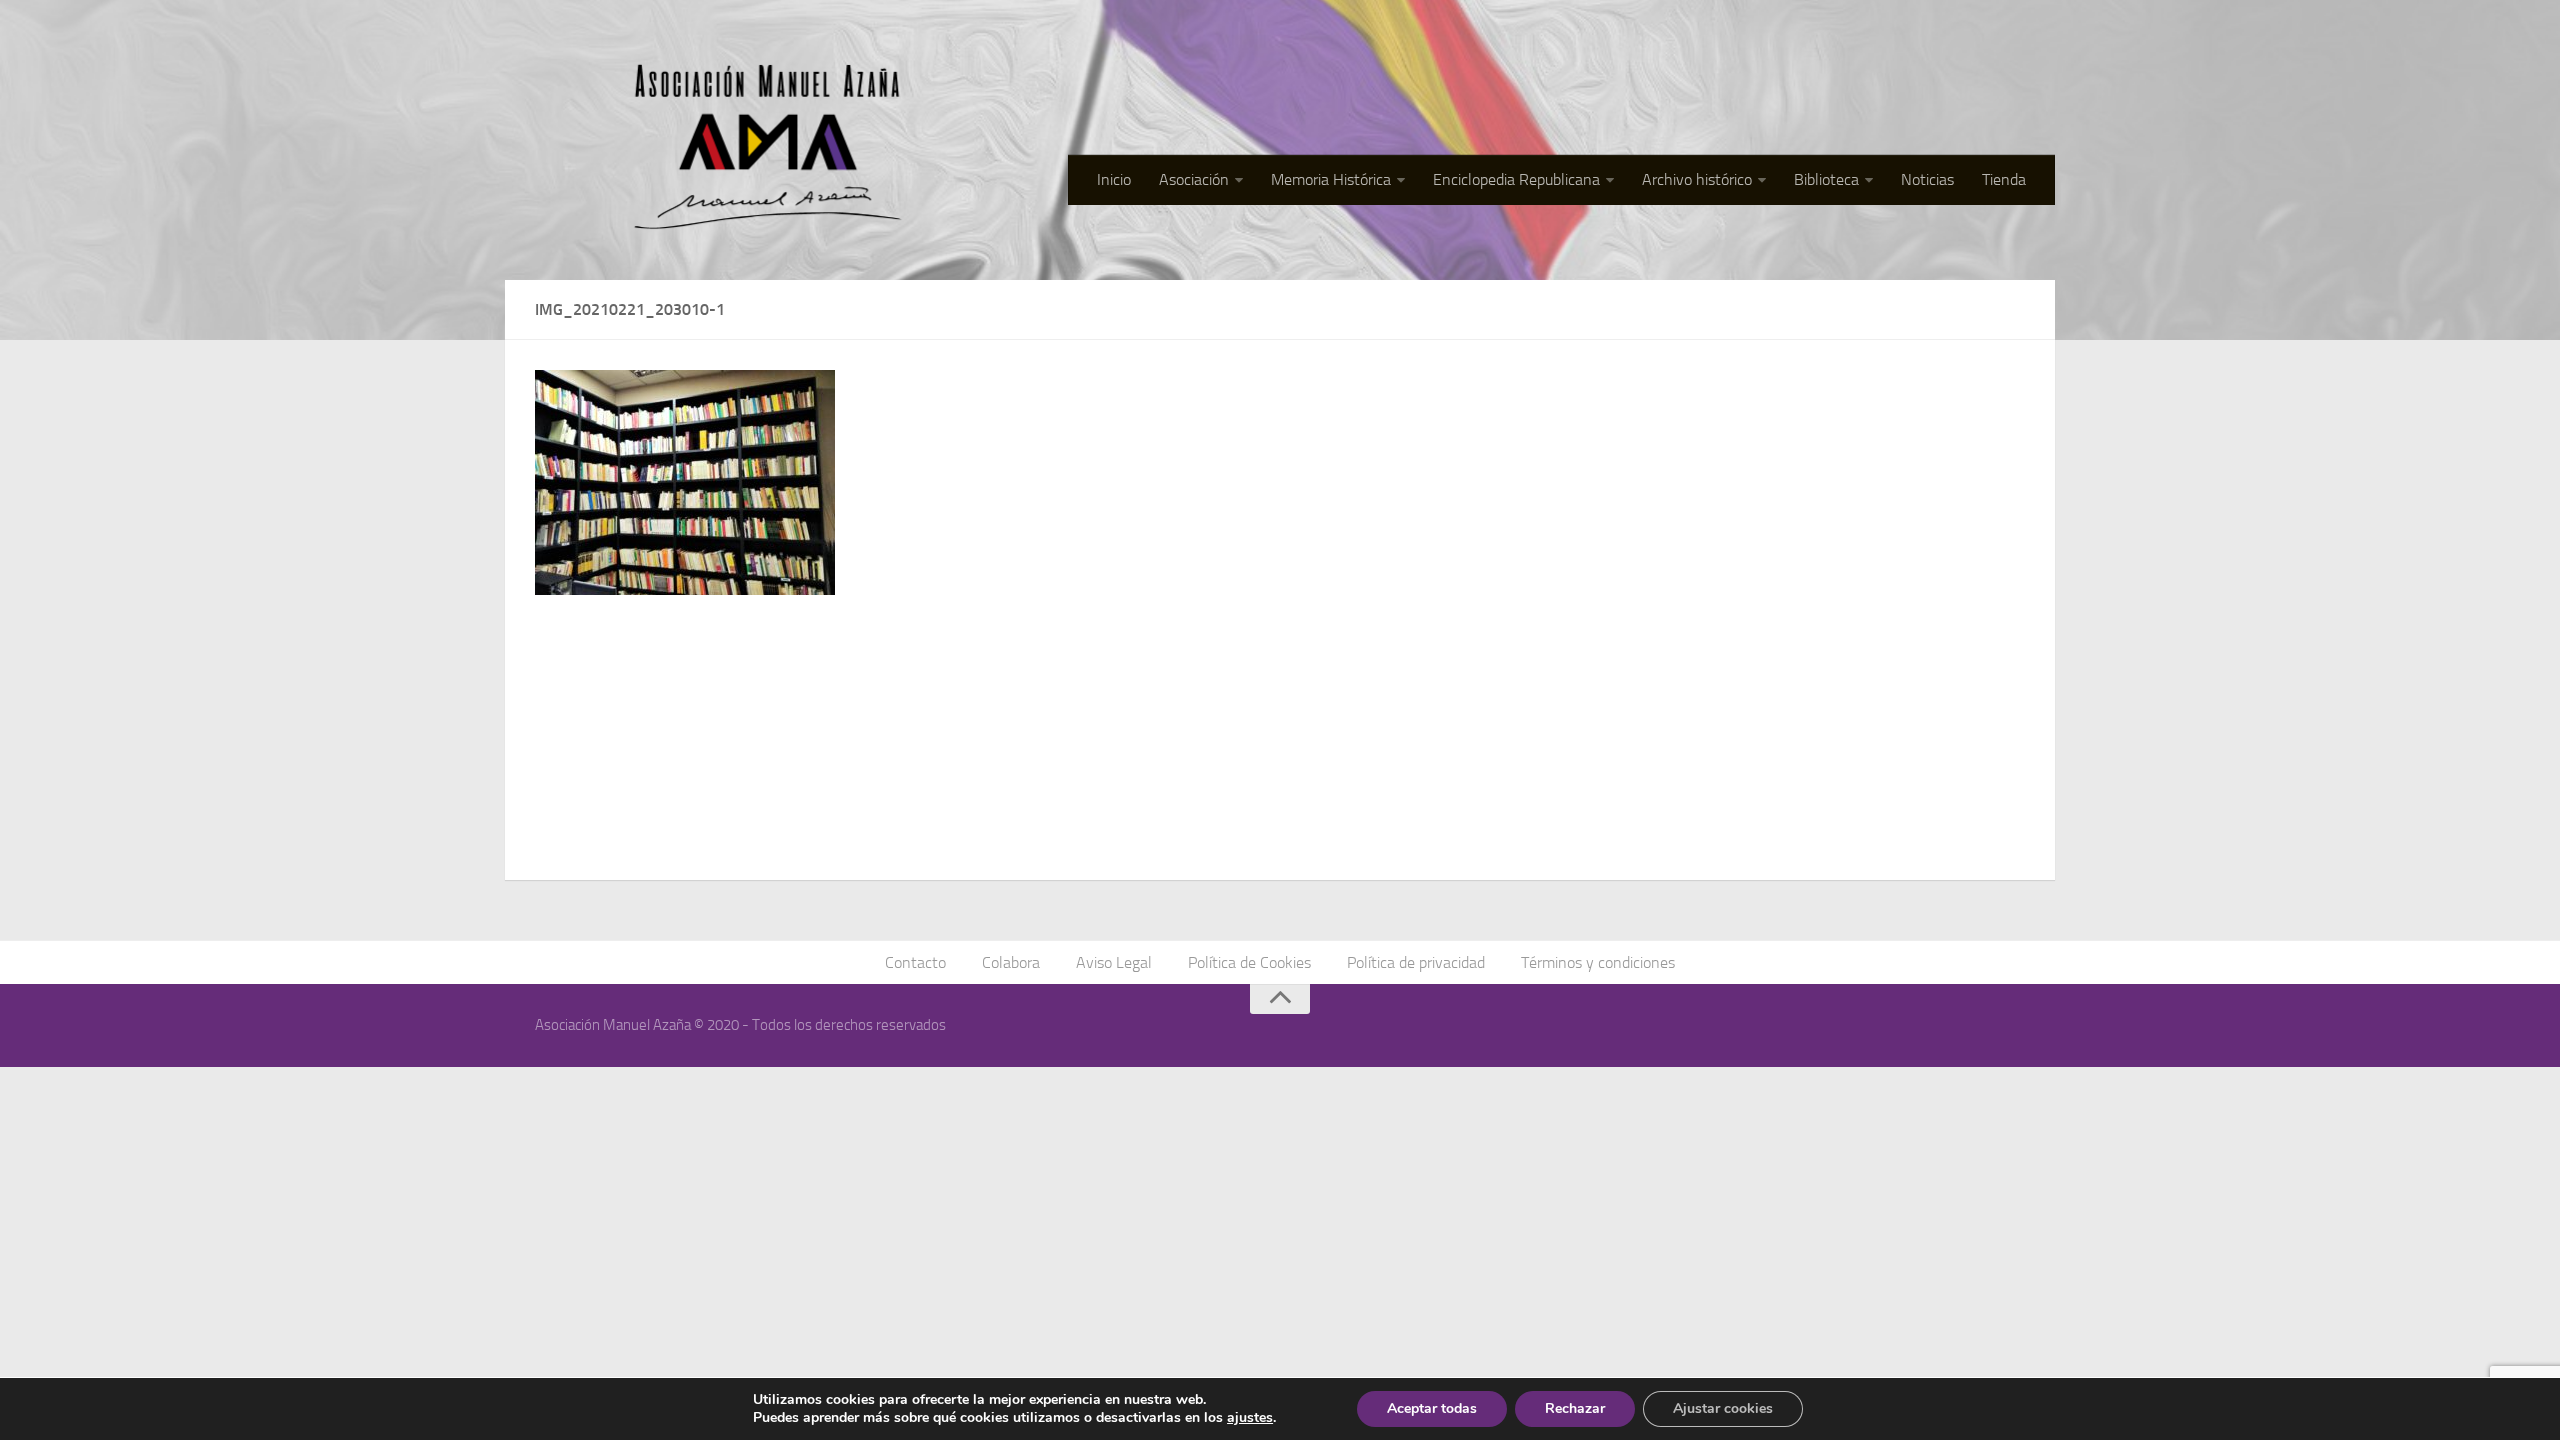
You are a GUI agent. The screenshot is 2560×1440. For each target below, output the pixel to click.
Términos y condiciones (1598, 962)
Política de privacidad (1416, 962)
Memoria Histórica (1331, 179)
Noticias (1927, 179)
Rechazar (1575, 1408)
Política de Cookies (1249, 962)
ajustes (1250, 1418)
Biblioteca (1826, 179)
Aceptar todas (1432, 1408)
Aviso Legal (1114, 962)
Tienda (2004, 179)
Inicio (1114, 179)
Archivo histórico (1697, 179)
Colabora (1011, 962)
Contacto (915, 962)
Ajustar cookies (1723, 1408)
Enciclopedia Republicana (1516, 179)
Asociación (1194, 179)
